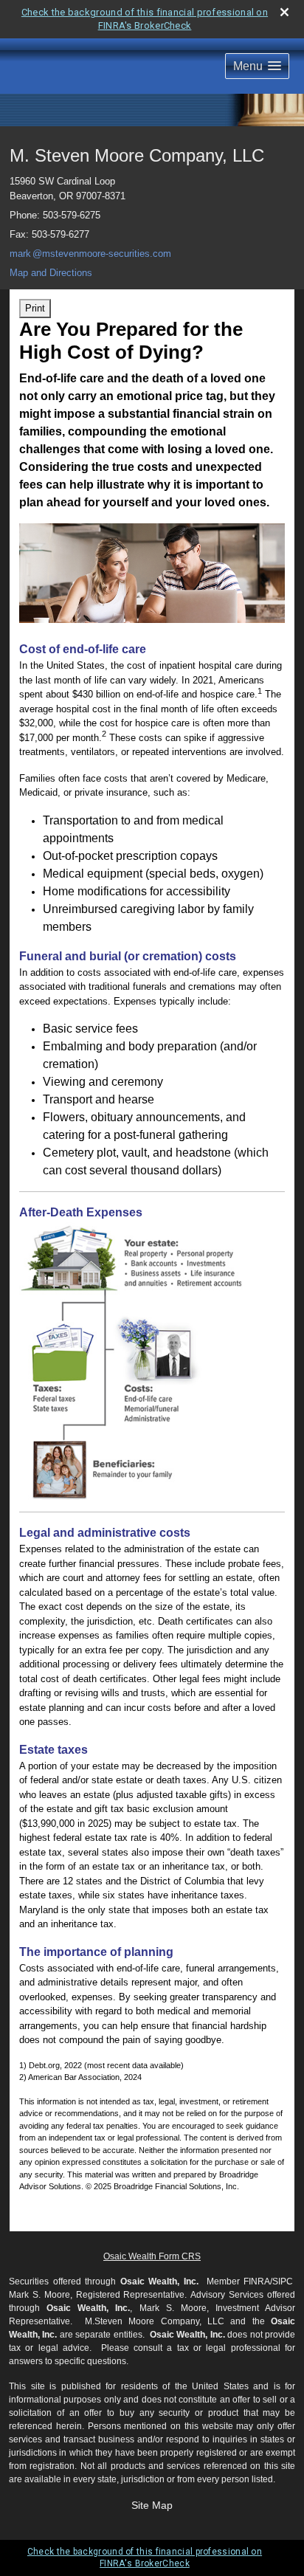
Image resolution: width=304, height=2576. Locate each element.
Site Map (152, 2505)
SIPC (283, 2281)
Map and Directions (51, 273)
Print (35, 308)
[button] (257, 66)
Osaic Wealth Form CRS (152, 2256)
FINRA (257, 2281)
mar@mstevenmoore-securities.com (90, 254)
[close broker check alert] (284, 12)
